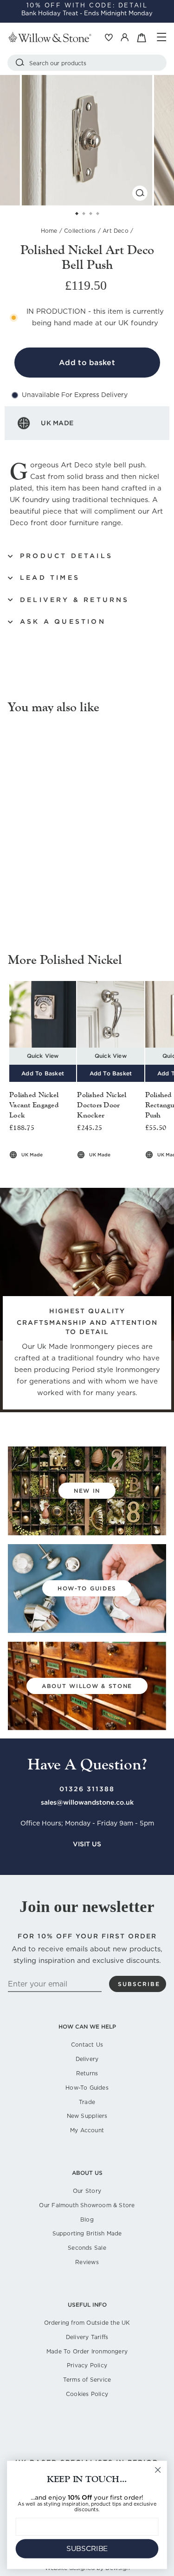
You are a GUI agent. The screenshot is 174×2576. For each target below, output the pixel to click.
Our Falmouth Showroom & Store (87, 2205)
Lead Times (50, 577)
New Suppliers (87, 2116)
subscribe (139, 1984)
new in (87, 1491)
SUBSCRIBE (87, 2549)
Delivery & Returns (75, 600)
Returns (87, 2073)
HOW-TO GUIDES (87, 1588)
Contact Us (87, 2045)
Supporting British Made (87, 2233)
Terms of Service (87, 2380)
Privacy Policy (87, 2365)
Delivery (87, 2059)
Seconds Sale (87, 2248)
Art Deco (116, 231)
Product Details (66, 556)
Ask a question (63, 621)
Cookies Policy (87, 2394)
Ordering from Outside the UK (87, 2323)
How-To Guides (87, 2088)
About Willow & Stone (87, 1686)
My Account (87, 2130)
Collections (80, 231)
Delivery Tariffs (87, 2337)
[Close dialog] (158, 2470)
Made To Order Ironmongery (87, 2351)
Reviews (87, 2262)
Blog (87, 2219)
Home (49, 231)
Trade (87, 2102)
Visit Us (87, 1844)
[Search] (20, 63)
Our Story (87, 2191)
